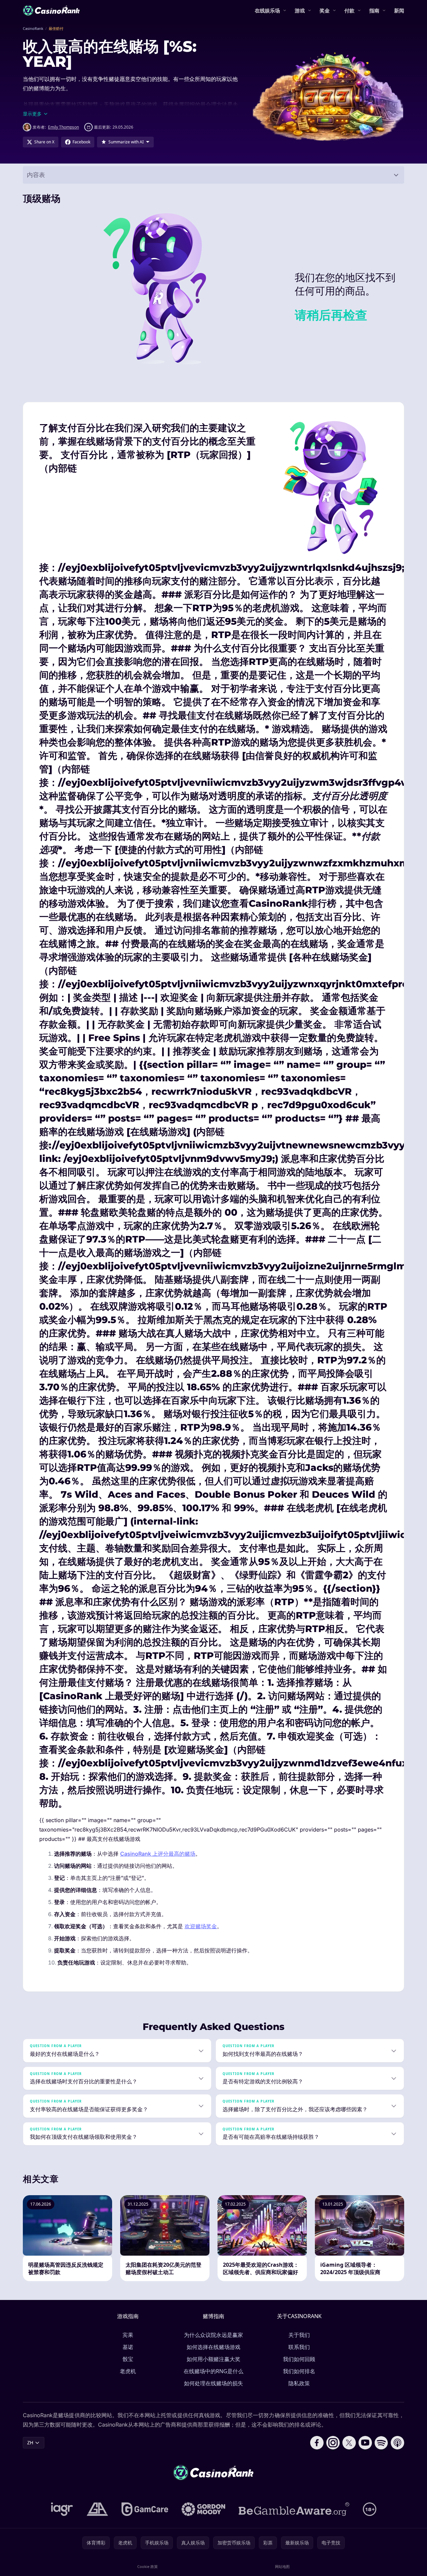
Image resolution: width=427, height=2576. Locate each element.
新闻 (399, 10)
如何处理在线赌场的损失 (213, 2383)
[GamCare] (145, 2509)
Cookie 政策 (148, 2566)
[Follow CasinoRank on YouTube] (365, 2443)
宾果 (128, 2335)
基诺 (128, 2347)
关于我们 (299, 2335)
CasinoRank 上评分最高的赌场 (158, 1854)
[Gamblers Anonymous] (97, 2509)
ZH (30, 2443)
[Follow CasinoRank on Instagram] (333, 2443)
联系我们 (299, 2347)
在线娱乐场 (267, 10)
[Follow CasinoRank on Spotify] (381, 2443)
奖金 (325, 10)
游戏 (300, 10)
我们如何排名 (299, 2371)
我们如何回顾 (299, 2359)
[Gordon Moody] (203, 2509)
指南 (374, 10)
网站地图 (282, 2566)
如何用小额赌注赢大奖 (213, 2359)
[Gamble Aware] (294, 2509)
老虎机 (128, 2371)
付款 (349, 10)
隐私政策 (299, 2383)
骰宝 (128, 2359)
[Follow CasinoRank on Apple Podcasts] (397, 2443)
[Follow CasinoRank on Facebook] (317, 2443)
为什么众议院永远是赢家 (213, 2335)
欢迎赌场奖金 (201, 1926)
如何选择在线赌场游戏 (213, 2347)
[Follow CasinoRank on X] (349, 2443)
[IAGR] (62, 2509)
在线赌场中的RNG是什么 (213, 2371)
